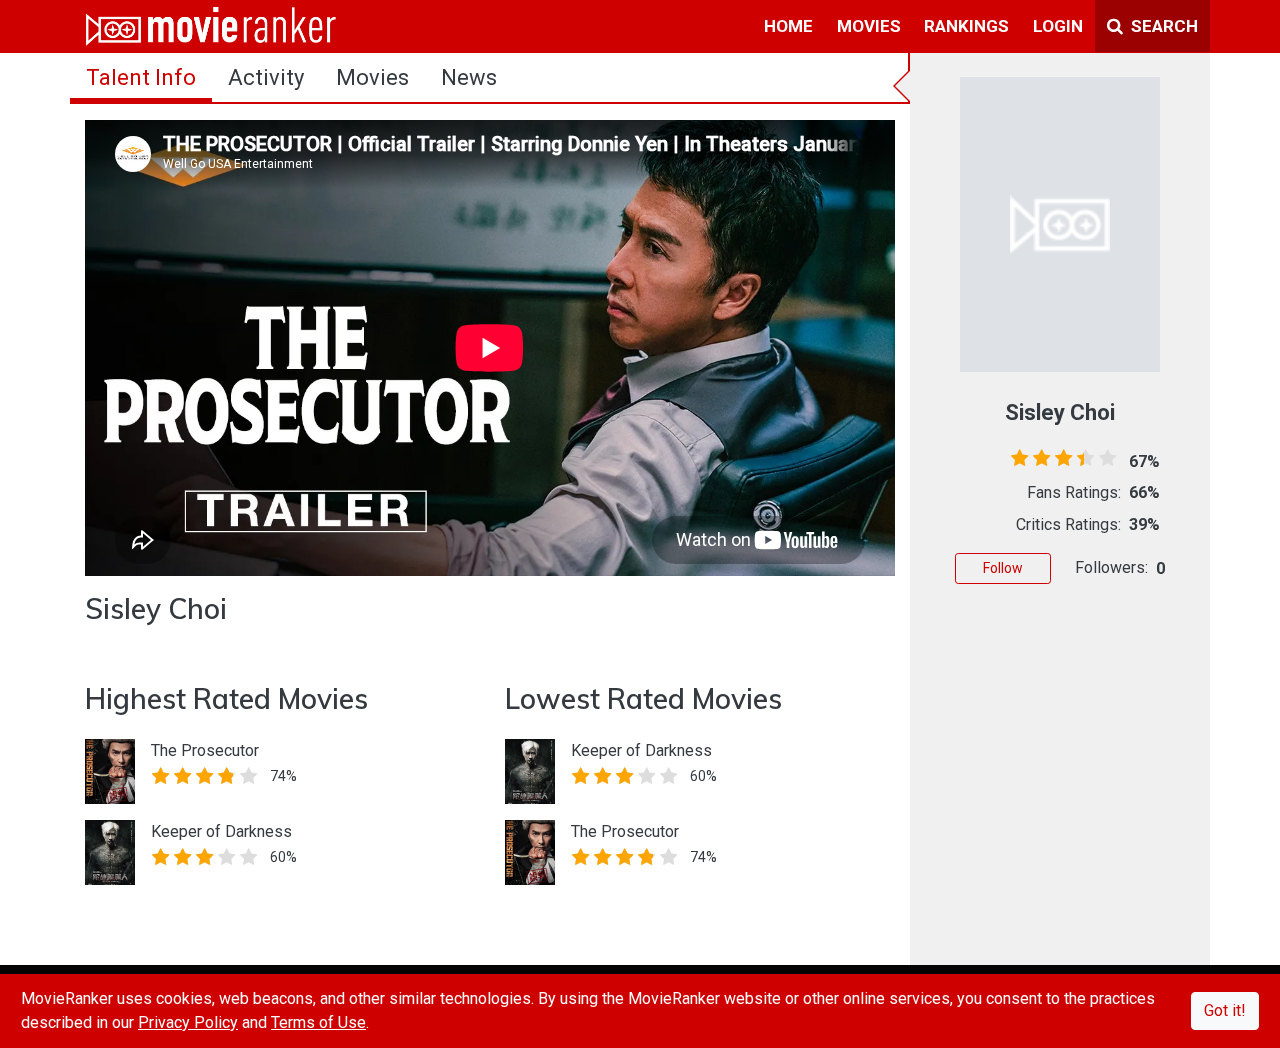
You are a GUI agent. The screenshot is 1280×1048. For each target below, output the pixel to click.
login (1058, 26)
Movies (372, 77)
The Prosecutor (205, 750)
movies (869, 26)
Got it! (1225, 1010)
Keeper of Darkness (221, 831)
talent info (141, 77)
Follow (1003, 568)
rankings (966, 26)
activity (266, 77)
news (469, 77)
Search (1162, 26)
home (788, 26)
